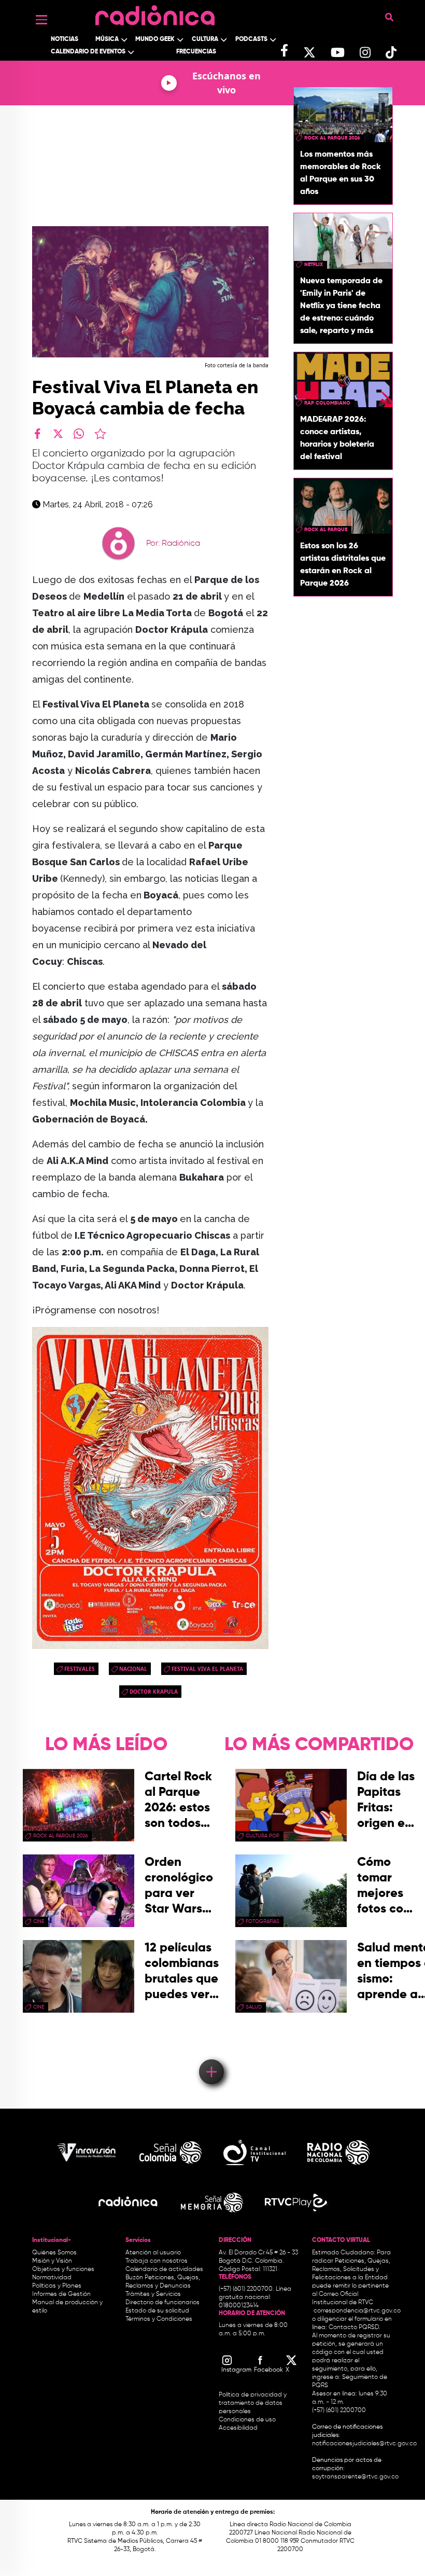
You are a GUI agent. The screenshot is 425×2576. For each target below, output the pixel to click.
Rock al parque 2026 (332, 138)
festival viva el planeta (207, 1669)
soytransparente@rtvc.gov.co (355, 2477)
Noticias (65, 39)
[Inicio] (155, 13)
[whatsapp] (79, 434)
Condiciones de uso (247, 2420)
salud (254, 2007)
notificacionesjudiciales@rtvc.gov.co (364, 2444)
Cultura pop (263, 1836)
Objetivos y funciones (63, 2269)
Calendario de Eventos (88, 52)
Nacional (133, 1669)
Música (107, 39)
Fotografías (263, 1921)
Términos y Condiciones (159, 2319)
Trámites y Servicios (153, 2294)
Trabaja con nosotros (157, 2261)
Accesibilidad (239, 2428)
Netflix (314, 265)
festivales (80, 1669)
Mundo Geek (155, 39)
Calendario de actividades (164, 2269)
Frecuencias (196, 52)
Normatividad (52, 2278)
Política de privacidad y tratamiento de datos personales (253, 2403)
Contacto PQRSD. (355, 2328)
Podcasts (251, 39)
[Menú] (41, 20)
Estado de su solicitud (157, 2311)
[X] (58, 434)
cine (39, 1921)
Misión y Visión (52, 2261)
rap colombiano (327, 403)
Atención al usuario (153, 2253)
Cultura (205, 39)
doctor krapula (154, 1692)
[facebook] (37, 434)
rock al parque (326, 530)
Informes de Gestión (61, 2294)
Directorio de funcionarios (162, 2303)
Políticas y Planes (57, 2286)
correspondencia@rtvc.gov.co (357, 2311)
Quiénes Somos (54, 2253)
